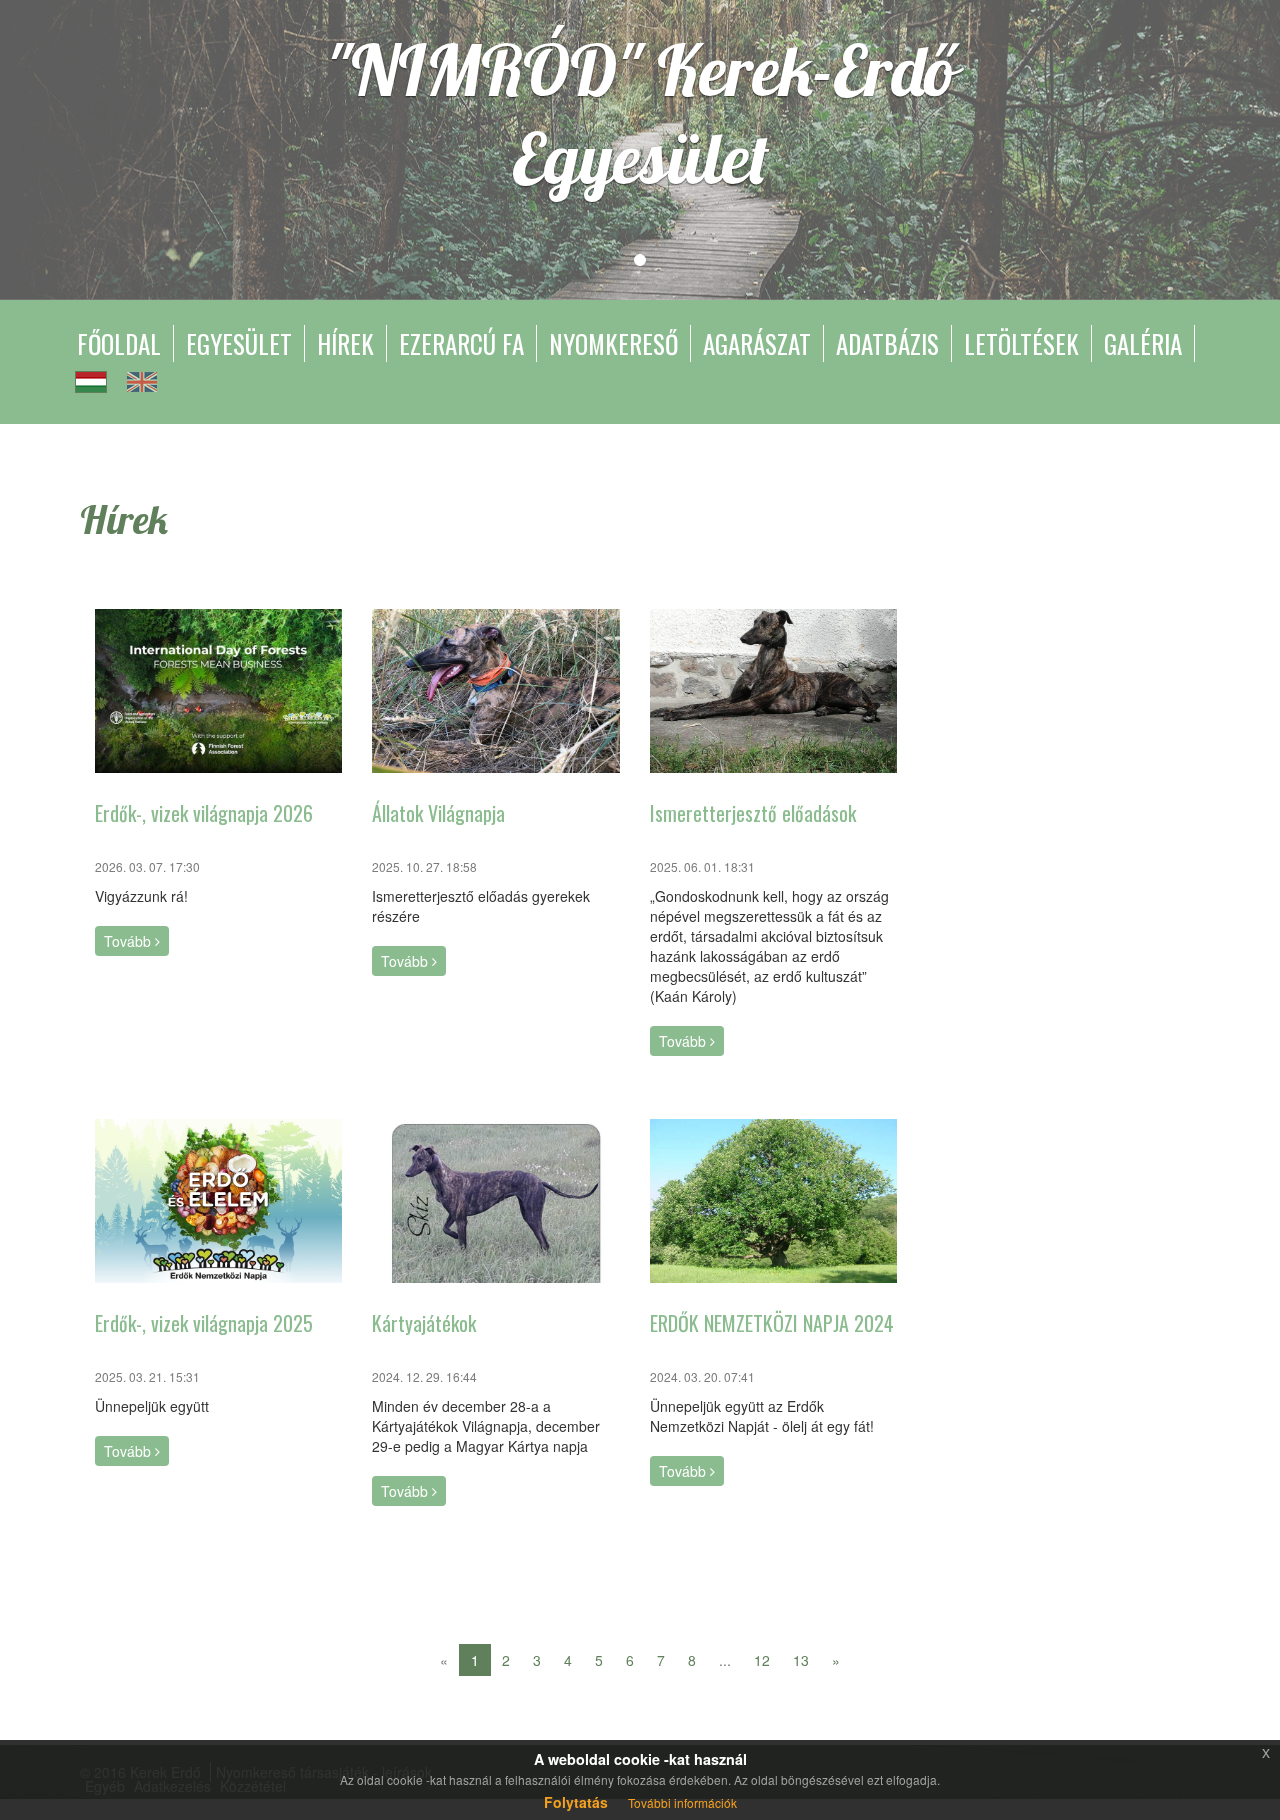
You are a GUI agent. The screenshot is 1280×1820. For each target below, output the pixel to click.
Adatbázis (887, 343)
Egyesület (239, 343)
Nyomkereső (613, 343)
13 (801, 1660)
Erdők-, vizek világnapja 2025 (204, 1323)
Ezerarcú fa (461, 343)
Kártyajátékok (424, 1323)
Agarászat (757, 343)
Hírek (345, 343)
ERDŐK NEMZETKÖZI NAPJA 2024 (772, 1323)
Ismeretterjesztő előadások (753, 813)
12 (762, 1660)
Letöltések (1021, 343)
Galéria (1143, 343)
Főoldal (119, 343)
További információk (682, 1802)
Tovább (129, 941)
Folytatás (576, 1802)
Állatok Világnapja (438, 813)
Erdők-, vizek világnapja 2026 (204, 813)
